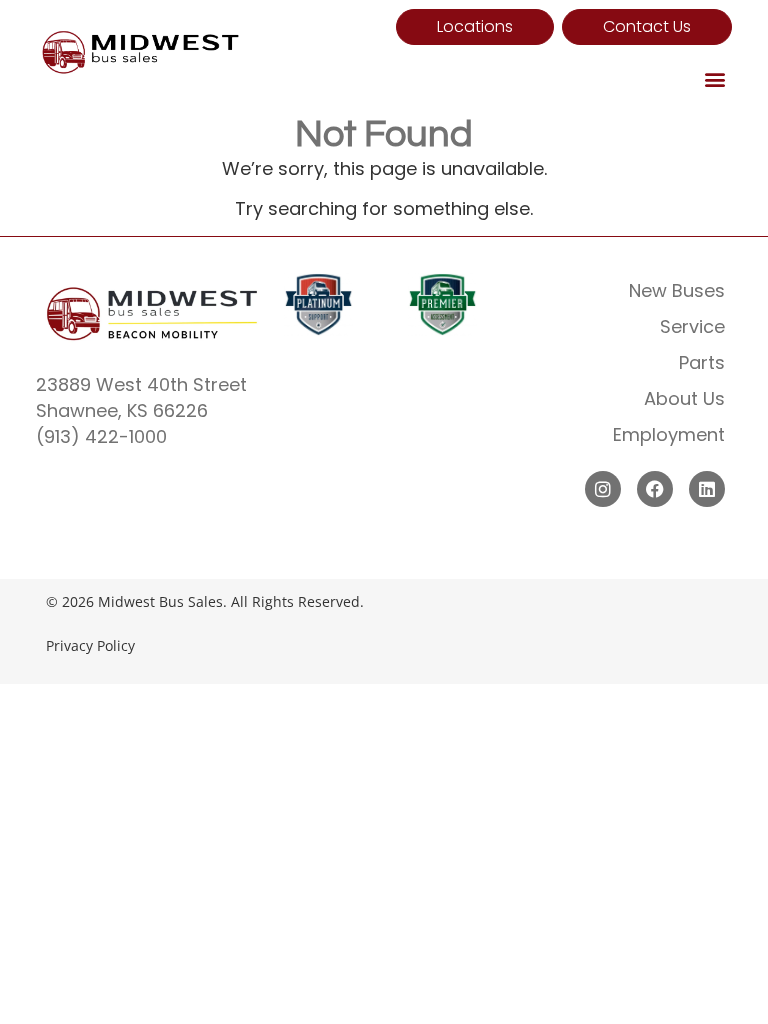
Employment (669, 434)
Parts (702, 362)
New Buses (677, 290)
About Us (684, 398)
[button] (715, 79)
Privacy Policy (90, 645)
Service (692, 326)
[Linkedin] (707, 489)
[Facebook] (655, 489)
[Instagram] (603, 489)
